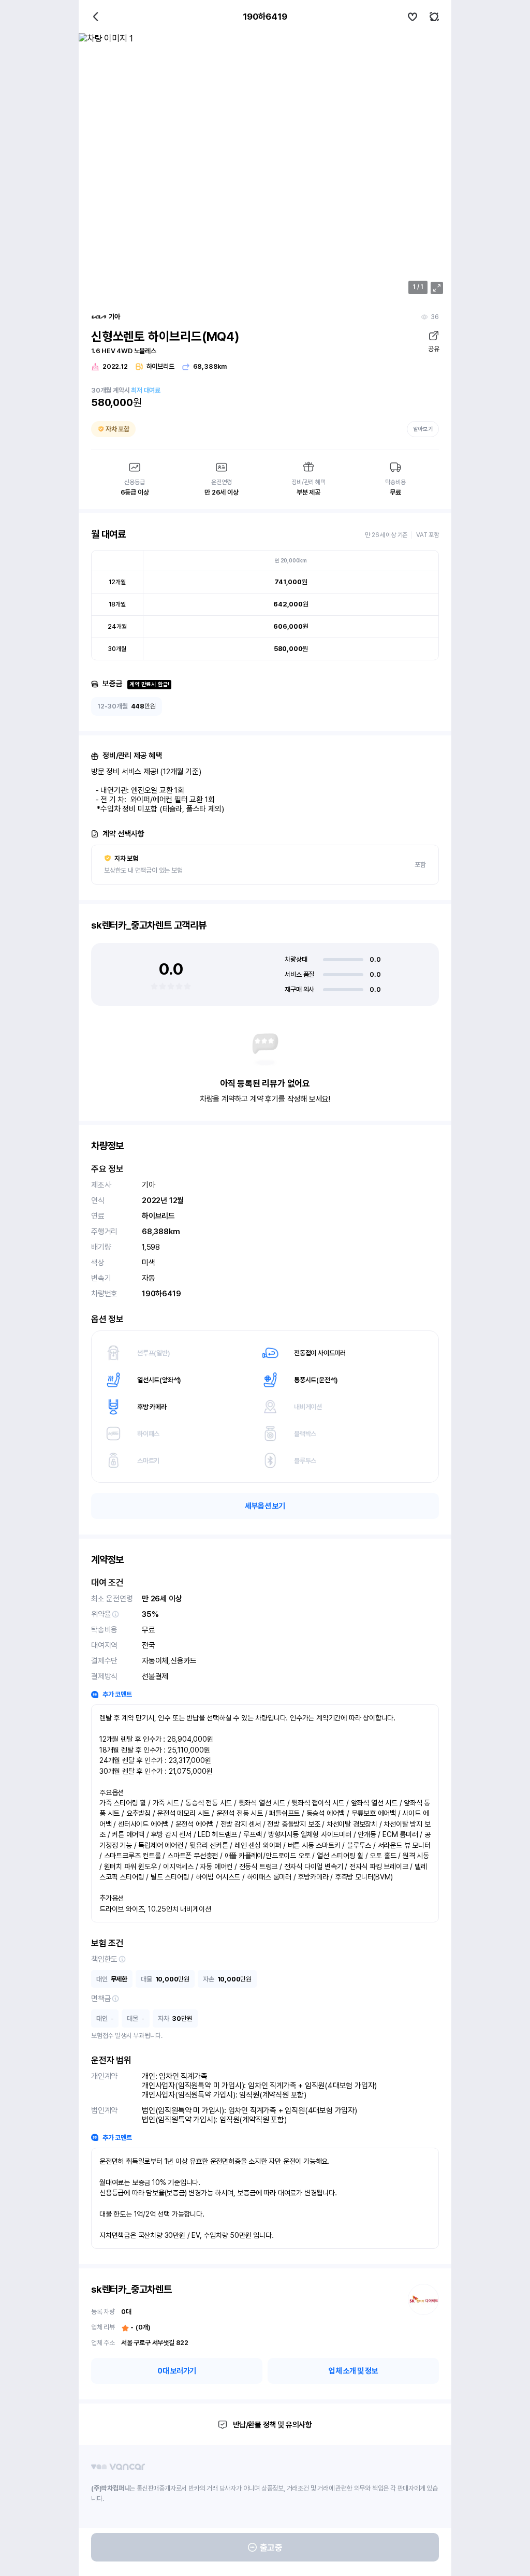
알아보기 (423, 429)
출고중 (271, 2548)
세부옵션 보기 (265, 1506)
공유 (433, 349)
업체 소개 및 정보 (353, 2371)
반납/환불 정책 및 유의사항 (273, 2425)
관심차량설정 (413, 17)
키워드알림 (434, 17)
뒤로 (96, 17)
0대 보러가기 (177, 2371)
